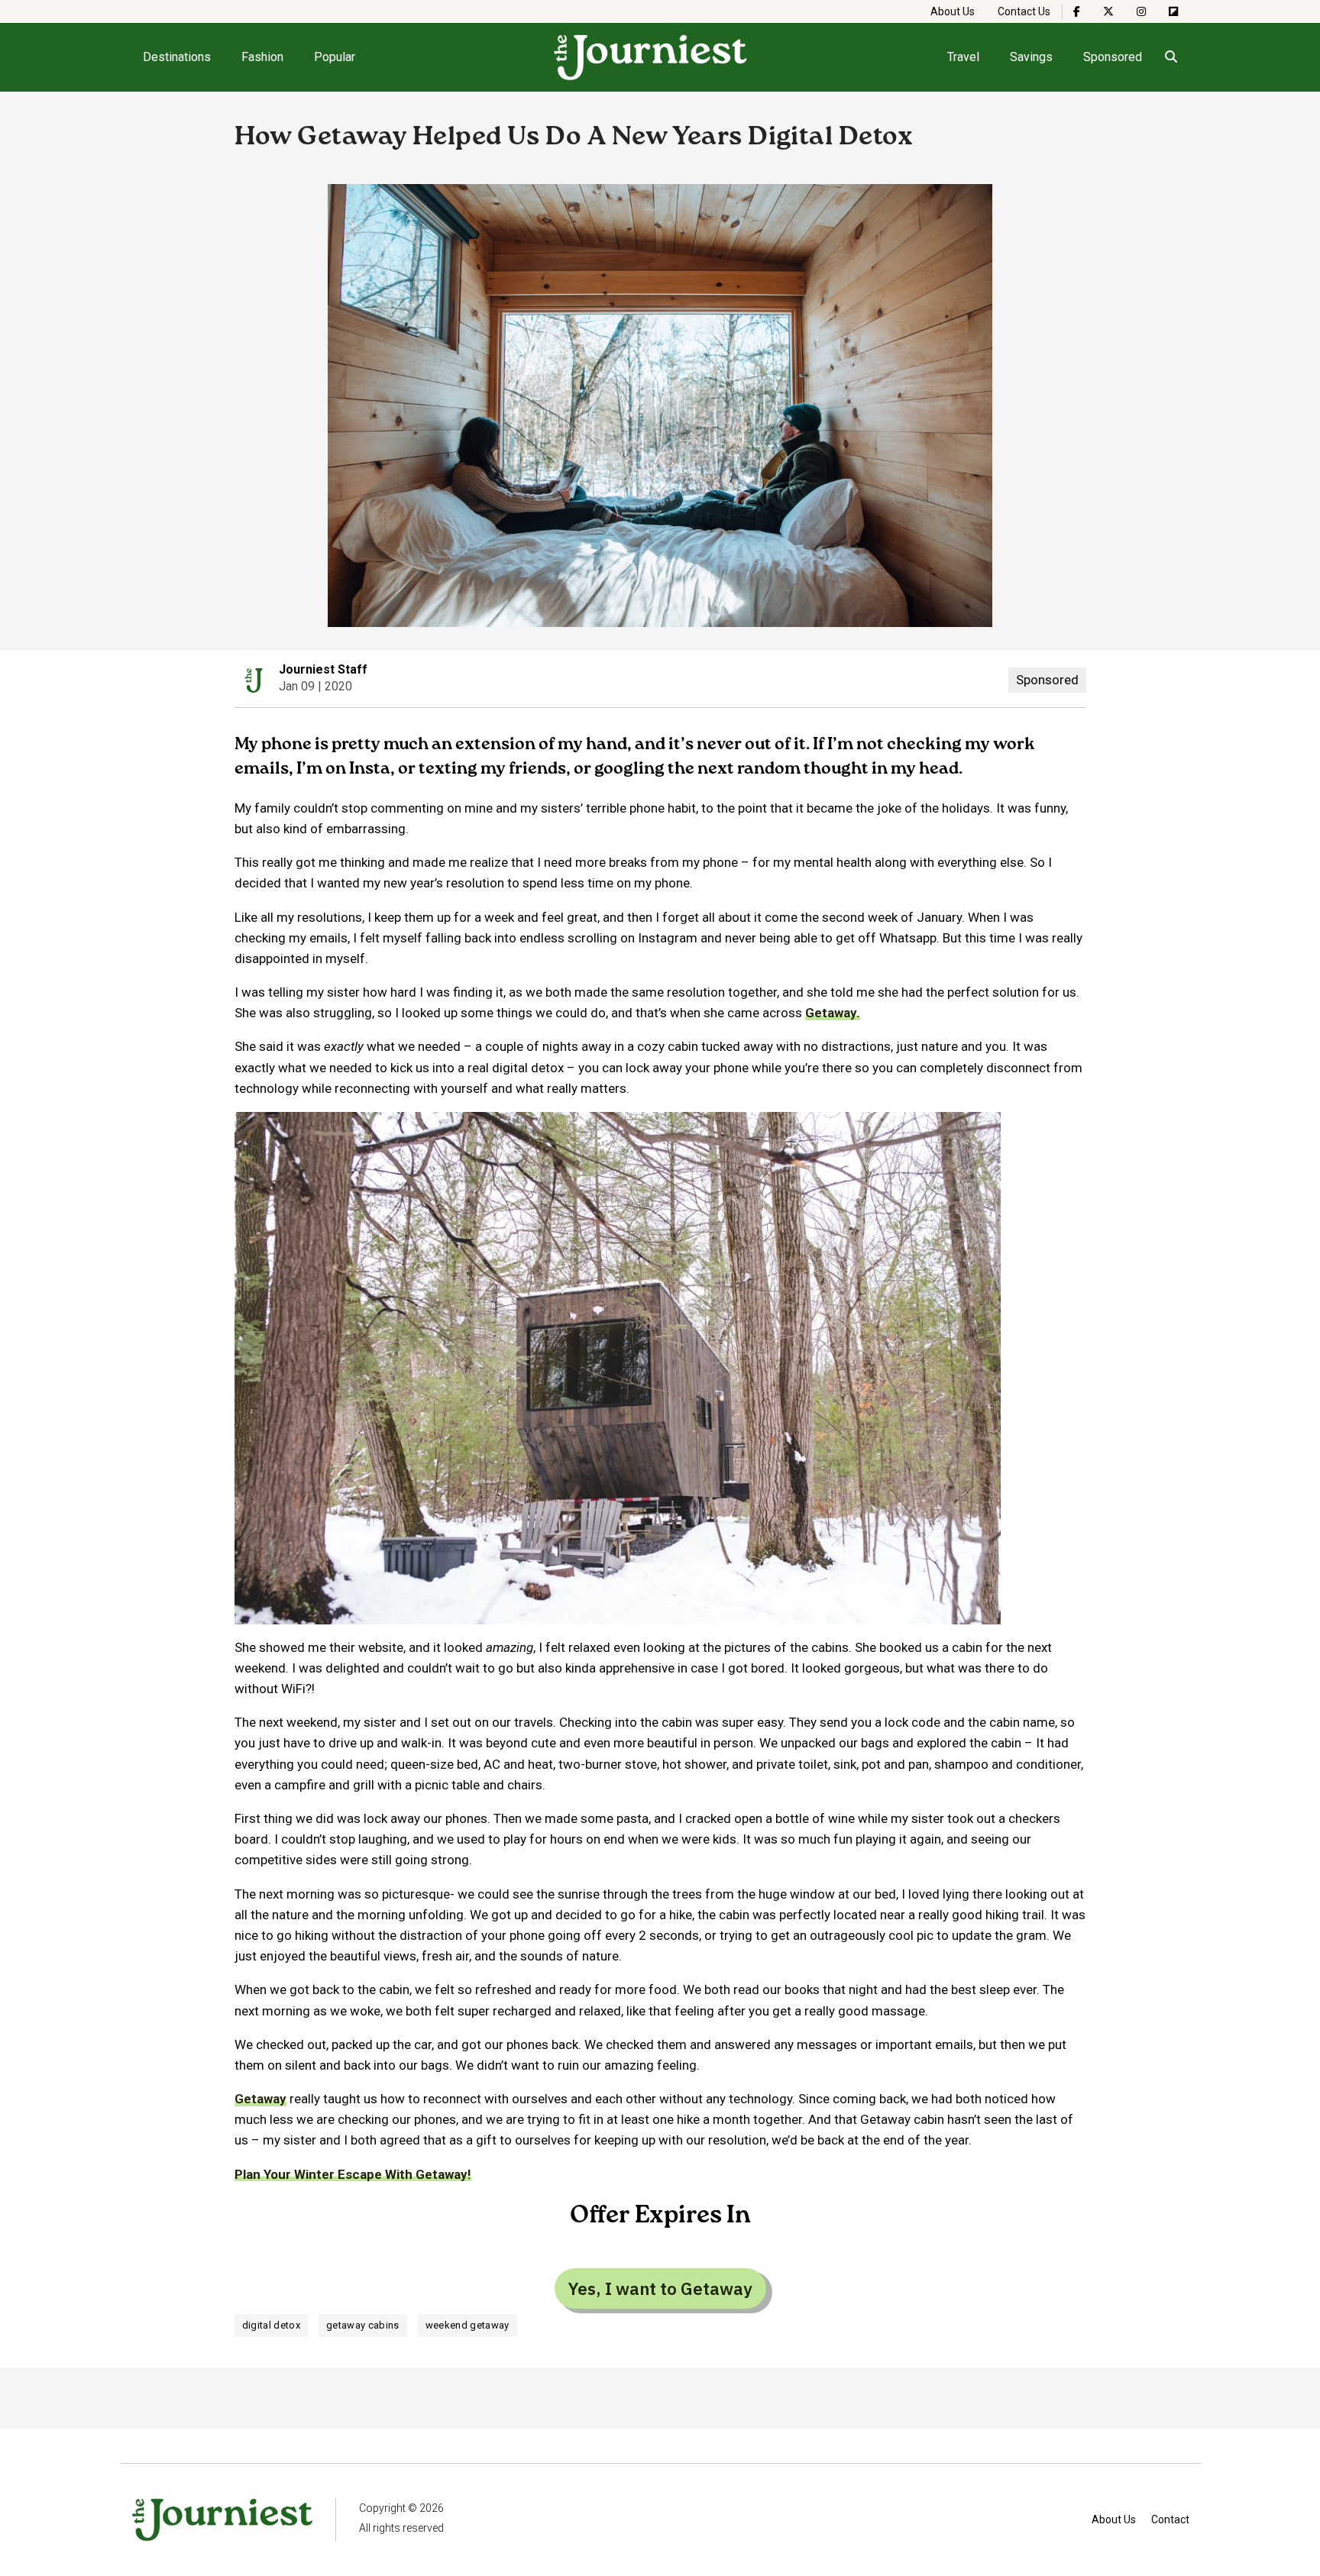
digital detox (271, 2325)
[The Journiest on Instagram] (1141, 11)
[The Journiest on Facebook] (1077, 11)
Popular (335, 57)
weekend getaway (467, 2325)
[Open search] (1171, 57)
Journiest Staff (323, 669)
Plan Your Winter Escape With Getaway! (353, 2174)
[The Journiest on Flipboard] (1173, 11)
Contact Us (1024, 11)
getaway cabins (363, 2325)
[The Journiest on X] (1108, 11)
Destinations (177, 57)
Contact (1170, 2519)
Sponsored (1113, 57)
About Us (953, 11)
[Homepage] (651, 57)
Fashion (262, 57)
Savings (1031, 57)
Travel (963, 57)
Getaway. (833, 1013)
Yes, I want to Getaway (660, 2288)
